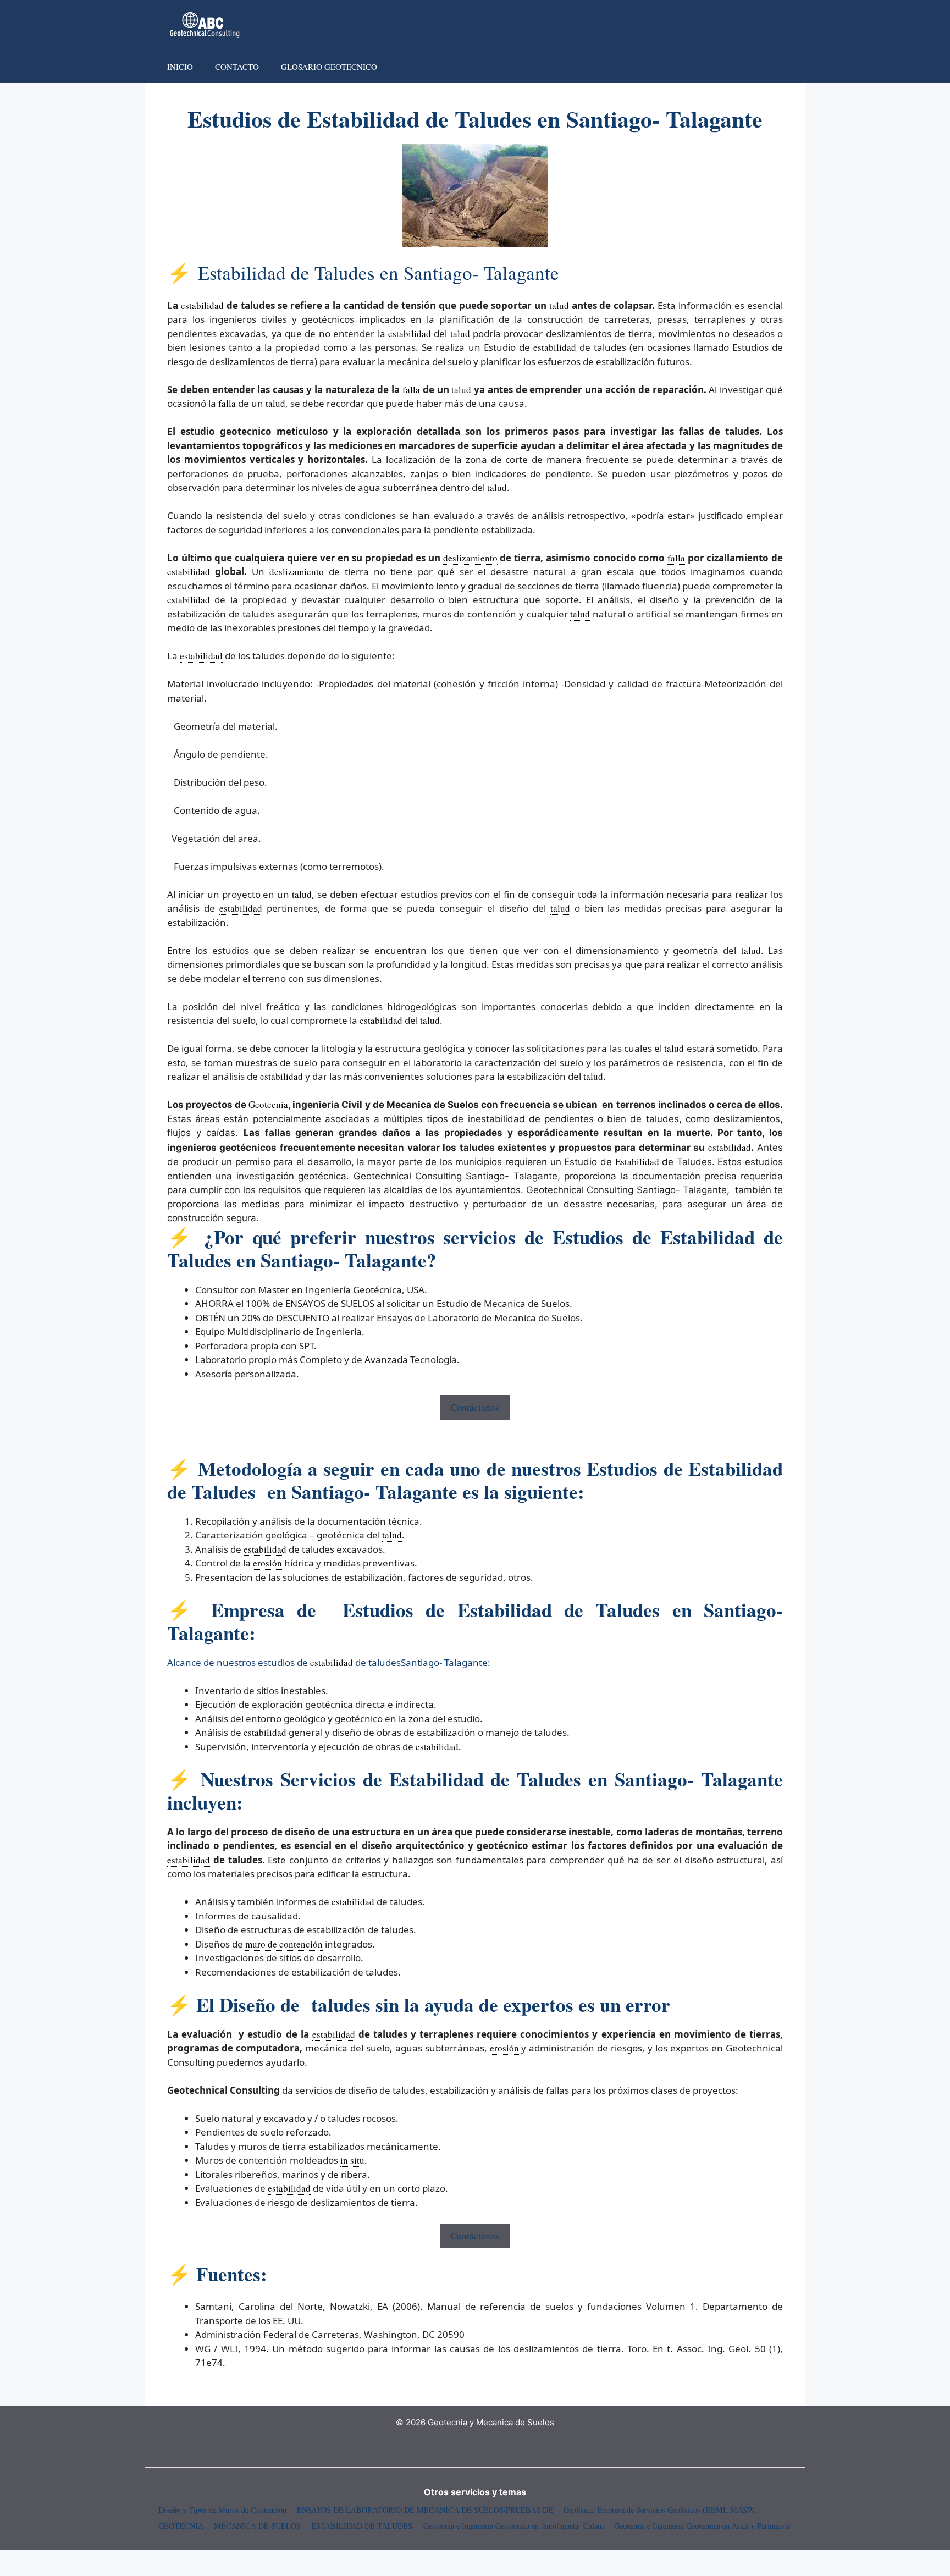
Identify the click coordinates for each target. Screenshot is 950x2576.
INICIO (180, 67)
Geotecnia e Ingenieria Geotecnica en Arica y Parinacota (702, 2526)
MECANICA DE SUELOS (257, 2526)
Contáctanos (475, 1407)
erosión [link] (267, 1563)
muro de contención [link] (284, 1944)
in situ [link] (352, 2160)
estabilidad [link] (202, 305)
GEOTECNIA (181, 2526)
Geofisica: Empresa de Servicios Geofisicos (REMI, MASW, (660, 2510)
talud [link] (559, 305)
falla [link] (411, 390)
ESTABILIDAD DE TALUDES (362, 2526)
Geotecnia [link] (268, 1104)
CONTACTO (237, 67)
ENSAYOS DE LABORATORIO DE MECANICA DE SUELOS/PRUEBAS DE (425, 2510)
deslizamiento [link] (470, 558)
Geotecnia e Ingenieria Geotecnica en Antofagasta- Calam (513, 2526)
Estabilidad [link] (637, 1162)
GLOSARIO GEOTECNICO (329, 67)
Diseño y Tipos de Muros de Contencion (222, 2510)
